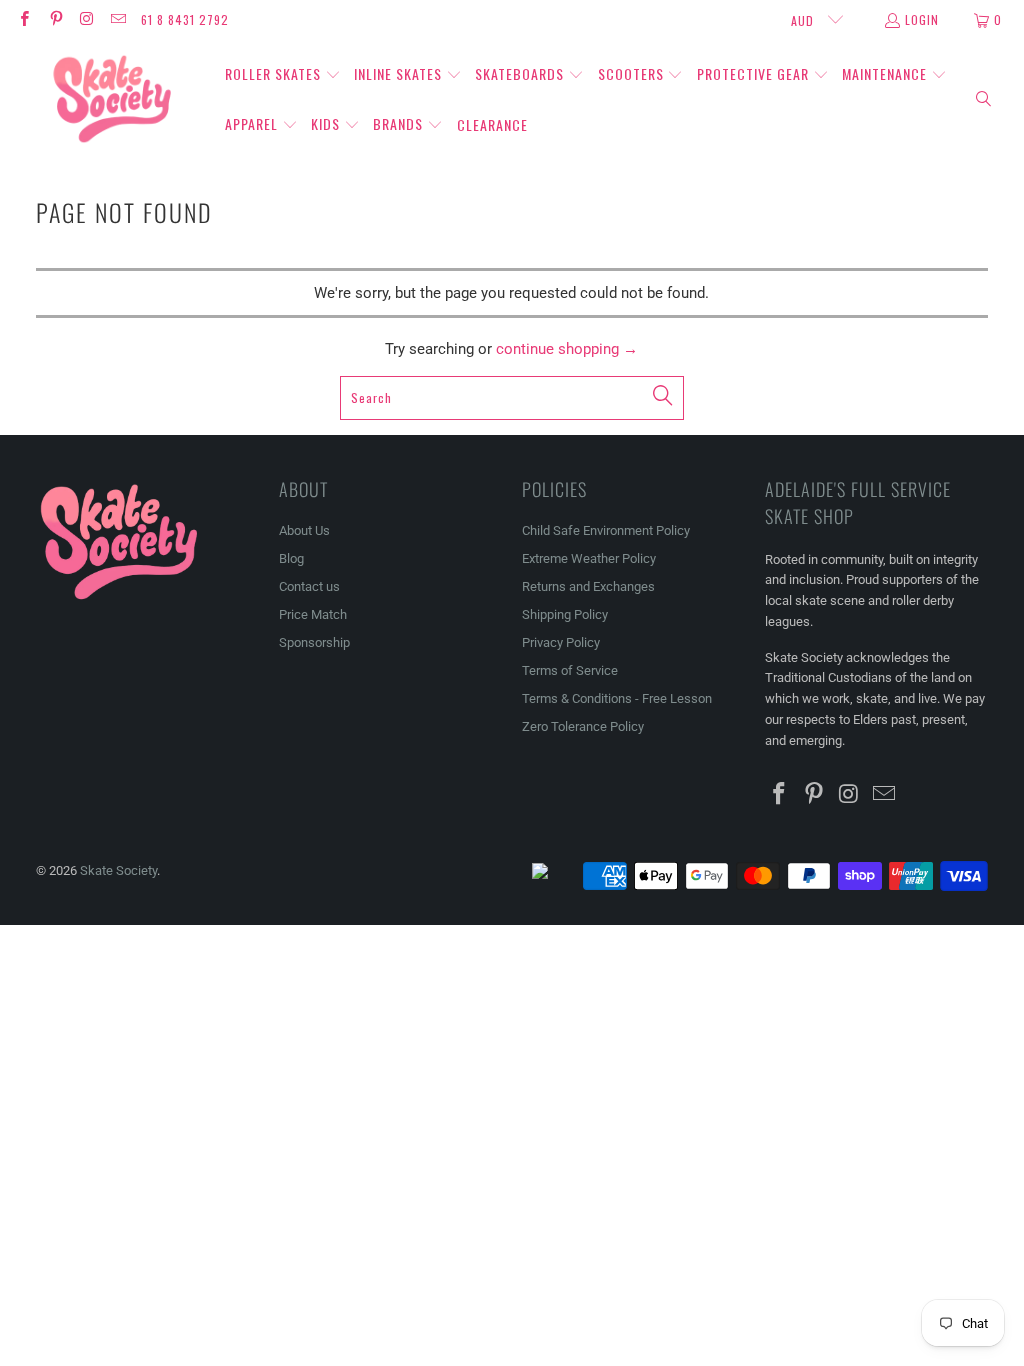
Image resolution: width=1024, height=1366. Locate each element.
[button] (283, 75)
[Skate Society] (112, 100)
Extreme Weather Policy (589, 558)
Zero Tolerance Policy (583, 726)
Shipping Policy (565, 614)
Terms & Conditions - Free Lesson (617, 698)
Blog (291, 558)
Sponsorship (314, 642)
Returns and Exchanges (588, 586)
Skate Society (118, 870)
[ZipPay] (556, 876)
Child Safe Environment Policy (606, 530)
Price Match (313, 614)
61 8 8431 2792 (185, 19)
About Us (304, 530)
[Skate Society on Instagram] (86, 19)
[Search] (984, 100)
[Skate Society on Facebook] (23, 19)
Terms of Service (570, 670)
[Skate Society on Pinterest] (54, 19)
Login (922, 19)
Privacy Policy (561, 642)
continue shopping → (567, 349)
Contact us (309, 586)
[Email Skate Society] (117, 19)
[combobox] (512, 398)
